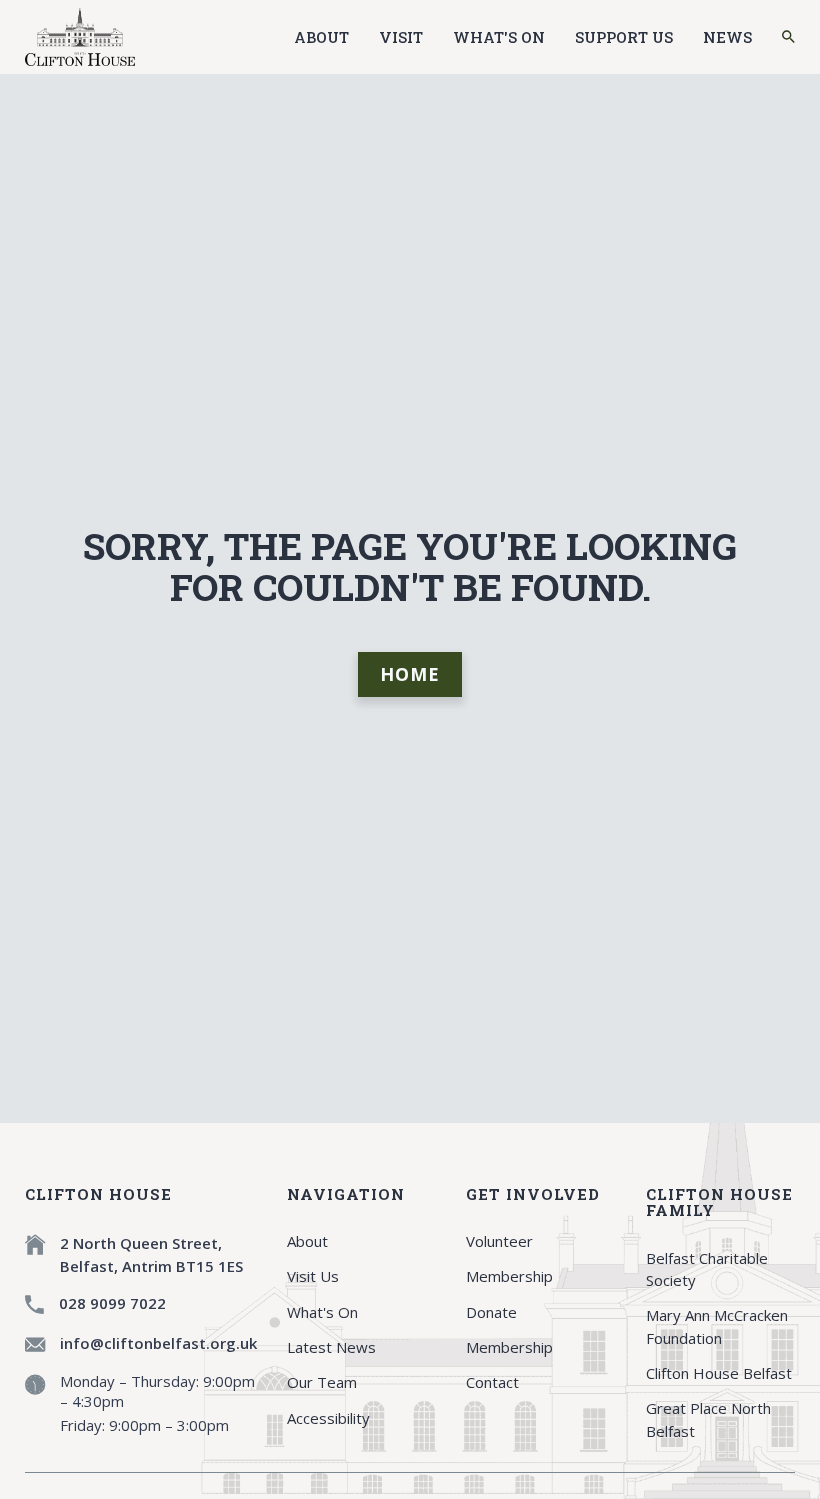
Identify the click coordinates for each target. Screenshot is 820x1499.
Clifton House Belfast (719, 1373)
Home (410, 674)
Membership (509, 1276)
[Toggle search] (788, 37)
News (727, 37)
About (321, 37)
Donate (491, 1312)
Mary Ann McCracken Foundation (717, 1326)
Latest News (331, 1347)
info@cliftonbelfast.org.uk (158, 1343)
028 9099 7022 (112, 1303)
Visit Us (313, 1276)
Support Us (624, 37)
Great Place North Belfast (708, 1419)
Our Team (322, 1382)
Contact (492, 1382)
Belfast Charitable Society (707, 1269)
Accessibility (328, 1418)
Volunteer (499, 1241)
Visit (401, 37)
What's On (499, 37)
